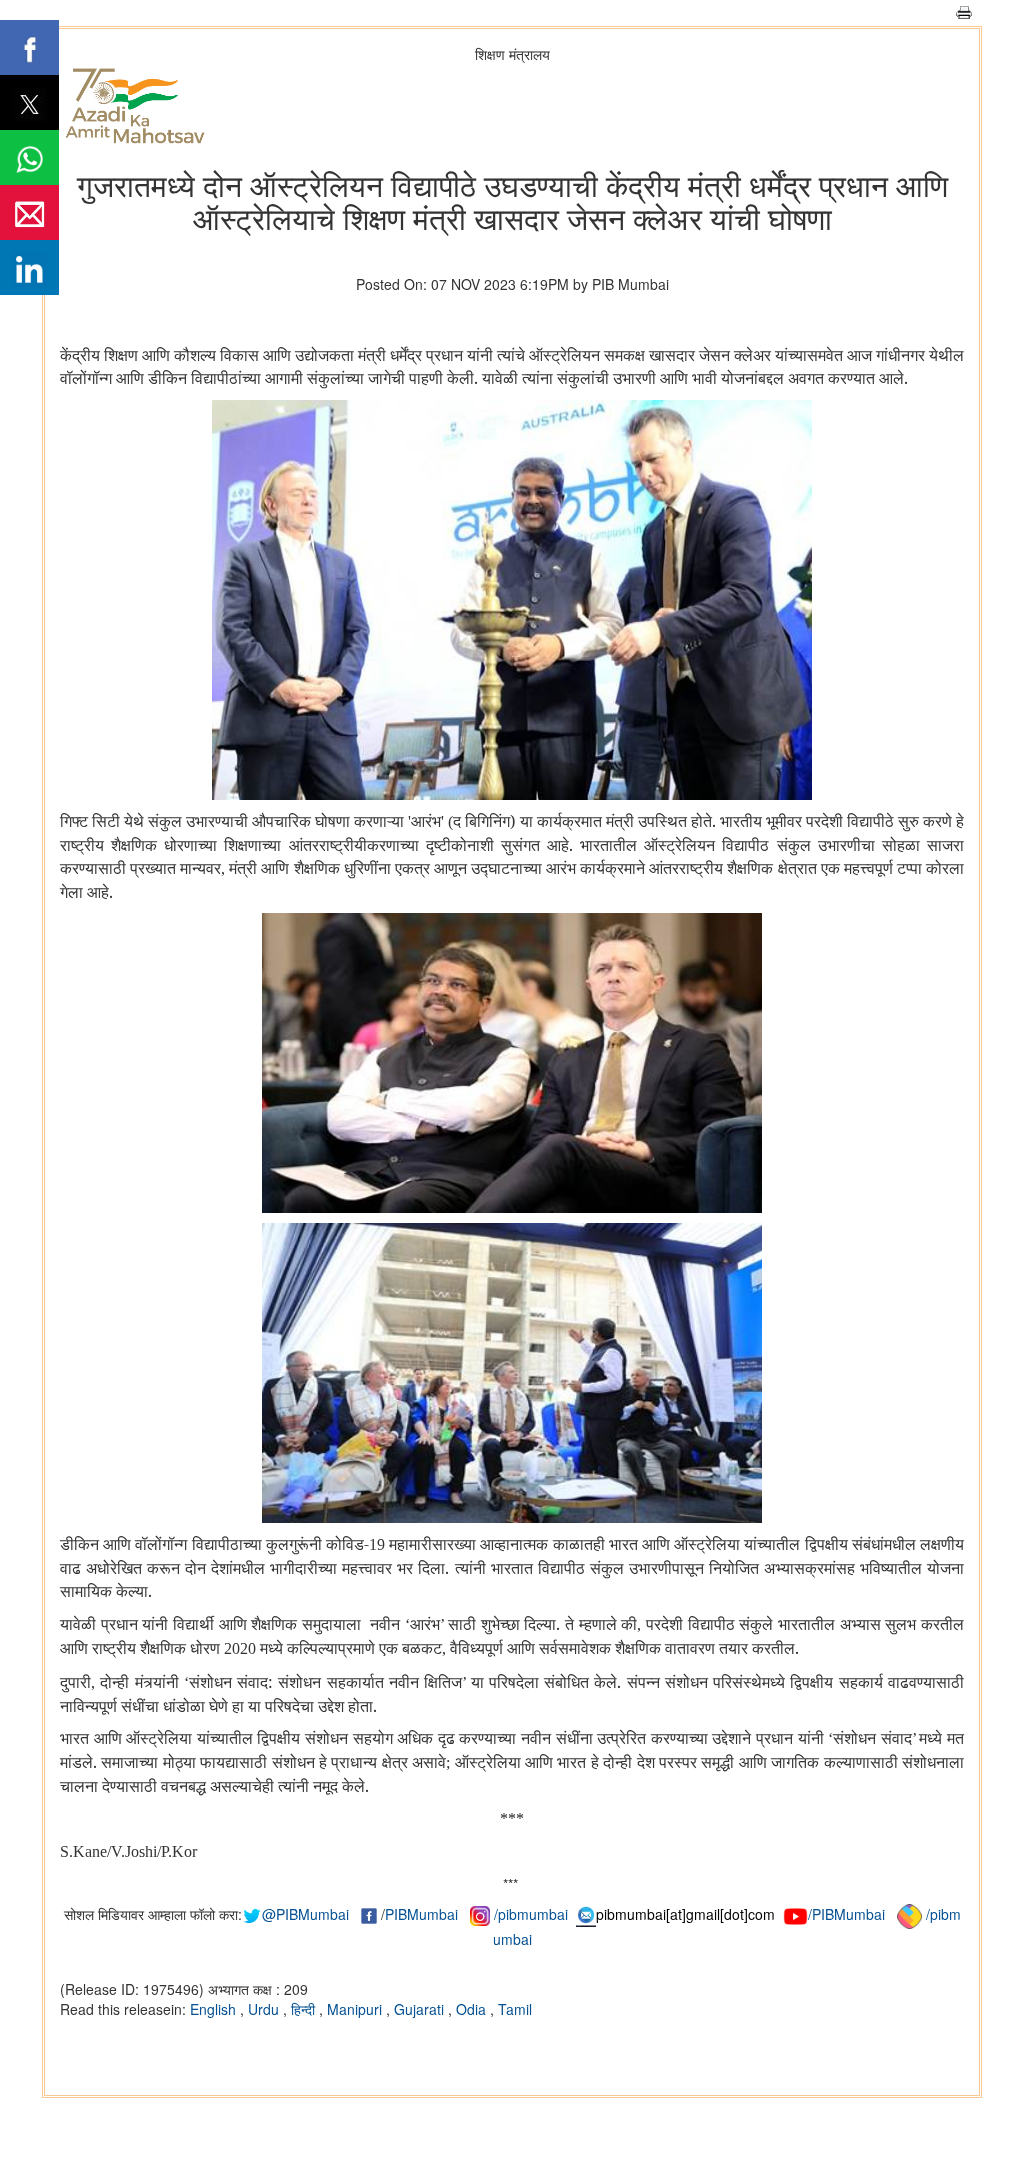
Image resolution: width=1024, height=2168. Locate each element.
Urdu (265, 2009)
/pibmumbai (531, 1914)
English (215, 2009)
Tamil (515, 2009)
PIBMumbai (421, 1914)
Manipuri (356, 2009)
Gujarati (421, 2009)
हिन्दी (305, 2009)
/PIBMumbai (846, 1914)
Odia (473, 2009)
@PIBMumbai (305, 1914)
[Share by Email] (29, 212)
